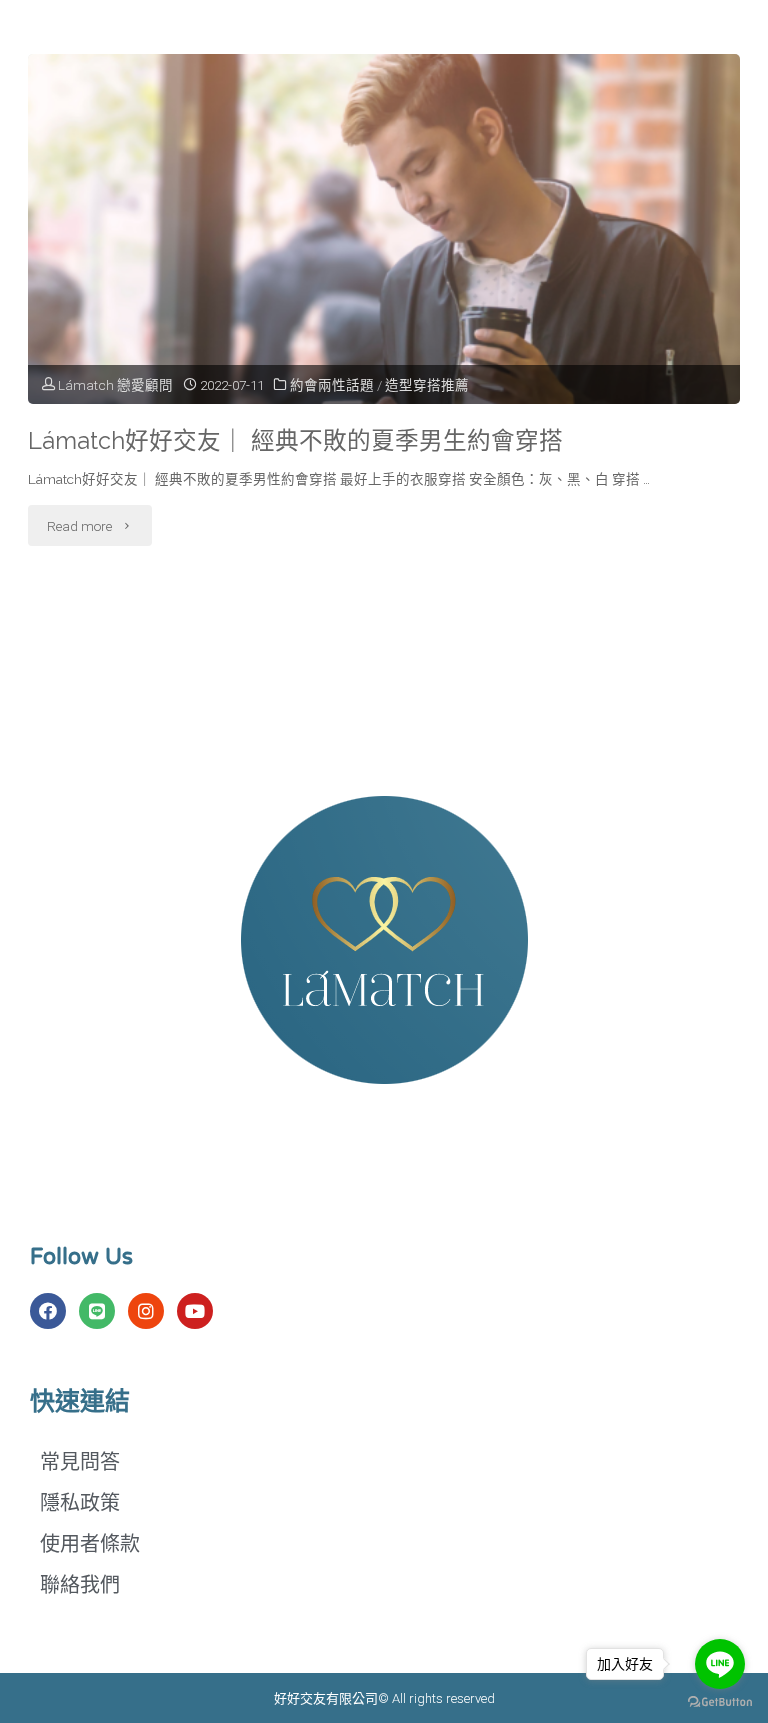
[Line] (97, 1311)
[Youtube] (195, 1311)
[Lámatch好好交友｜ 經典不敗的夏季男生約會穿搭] (383, 297)
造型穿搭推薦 (427, 385)
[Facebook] (48, 1311)
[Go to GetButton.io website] (720, 1702)
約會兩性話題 (332, 385)
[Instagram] (146, 1311)
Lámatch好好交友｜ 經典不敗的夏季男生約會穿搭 (295, 441)
